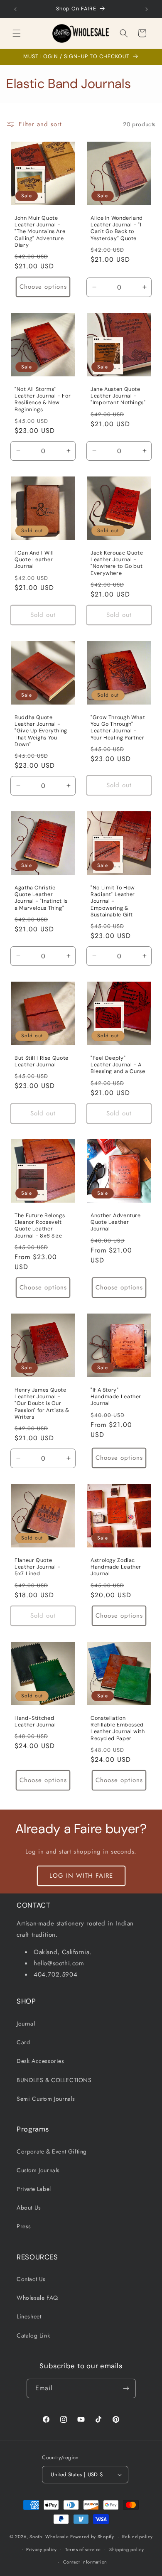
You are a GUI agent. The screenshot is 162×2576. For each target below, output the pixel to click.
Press (24, 2226)
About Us (29, 2208)
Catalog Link (33, 2335)
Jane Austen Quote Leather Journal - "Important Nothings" (118, 396)
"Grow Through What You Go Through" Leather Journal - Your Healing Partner (118, 728)
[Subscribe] (126, 2388)
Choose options (43, 287)
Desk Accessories (40, 2061)
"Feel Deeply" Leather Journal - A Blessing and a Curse (118, 1065)
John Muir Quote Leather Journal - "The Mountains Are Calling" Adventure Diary (40, 232)
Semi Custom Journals (46, 2099)
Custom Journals (38, 2170)
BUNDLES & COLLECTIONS (54, 2080)
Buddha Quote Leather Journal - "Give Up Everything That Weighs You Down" (41, 731)
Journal (26, 2023)
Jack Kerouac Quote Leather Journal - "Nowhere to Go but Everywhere (117, 563)
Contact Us (31, 2279)
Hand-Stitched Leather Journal (35, 1721)
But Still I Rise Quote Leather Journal (42, 1061)
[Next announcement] (147, 9)
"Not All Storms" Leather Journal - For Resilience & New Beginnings (43, 399)
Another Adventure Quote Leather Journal (116, 1222)
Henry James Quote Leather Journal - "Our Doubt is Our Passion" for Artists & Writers (42, 1403)
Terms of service (83, 2549)
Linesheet (29, 2316)
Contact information (85, 2562)
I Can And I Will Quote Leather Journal (34, 560)
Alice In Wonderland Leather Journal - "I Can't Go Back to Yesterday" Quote (117, 228)
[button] (17, 33)
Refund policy (137, 2537)
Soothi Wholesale (49, 2537)
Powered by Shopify (92, 2537)
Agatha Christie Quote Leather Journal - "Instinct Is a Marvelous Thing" (41, 898)
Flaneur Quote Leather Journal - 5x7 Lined (38, 1567)
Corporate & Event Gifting (52, 2151)
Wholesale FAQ (37, 2298)
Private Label (34, 2189)
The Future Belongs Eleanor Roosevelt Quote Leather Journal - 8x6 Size (40, 1226)
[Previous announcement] (15, 9)
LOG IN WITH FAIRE (81, 1876)
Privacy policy (42, 2549)
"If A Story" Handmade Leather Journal (116, 1397)
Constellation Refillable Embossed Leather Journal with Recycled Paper (118, 1728)
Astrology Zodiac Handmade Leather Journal (116, 1567)
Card (23, 2042)
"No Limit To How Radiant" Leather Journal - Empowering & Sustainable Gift (113, 901)
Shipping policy (127, 2549)
